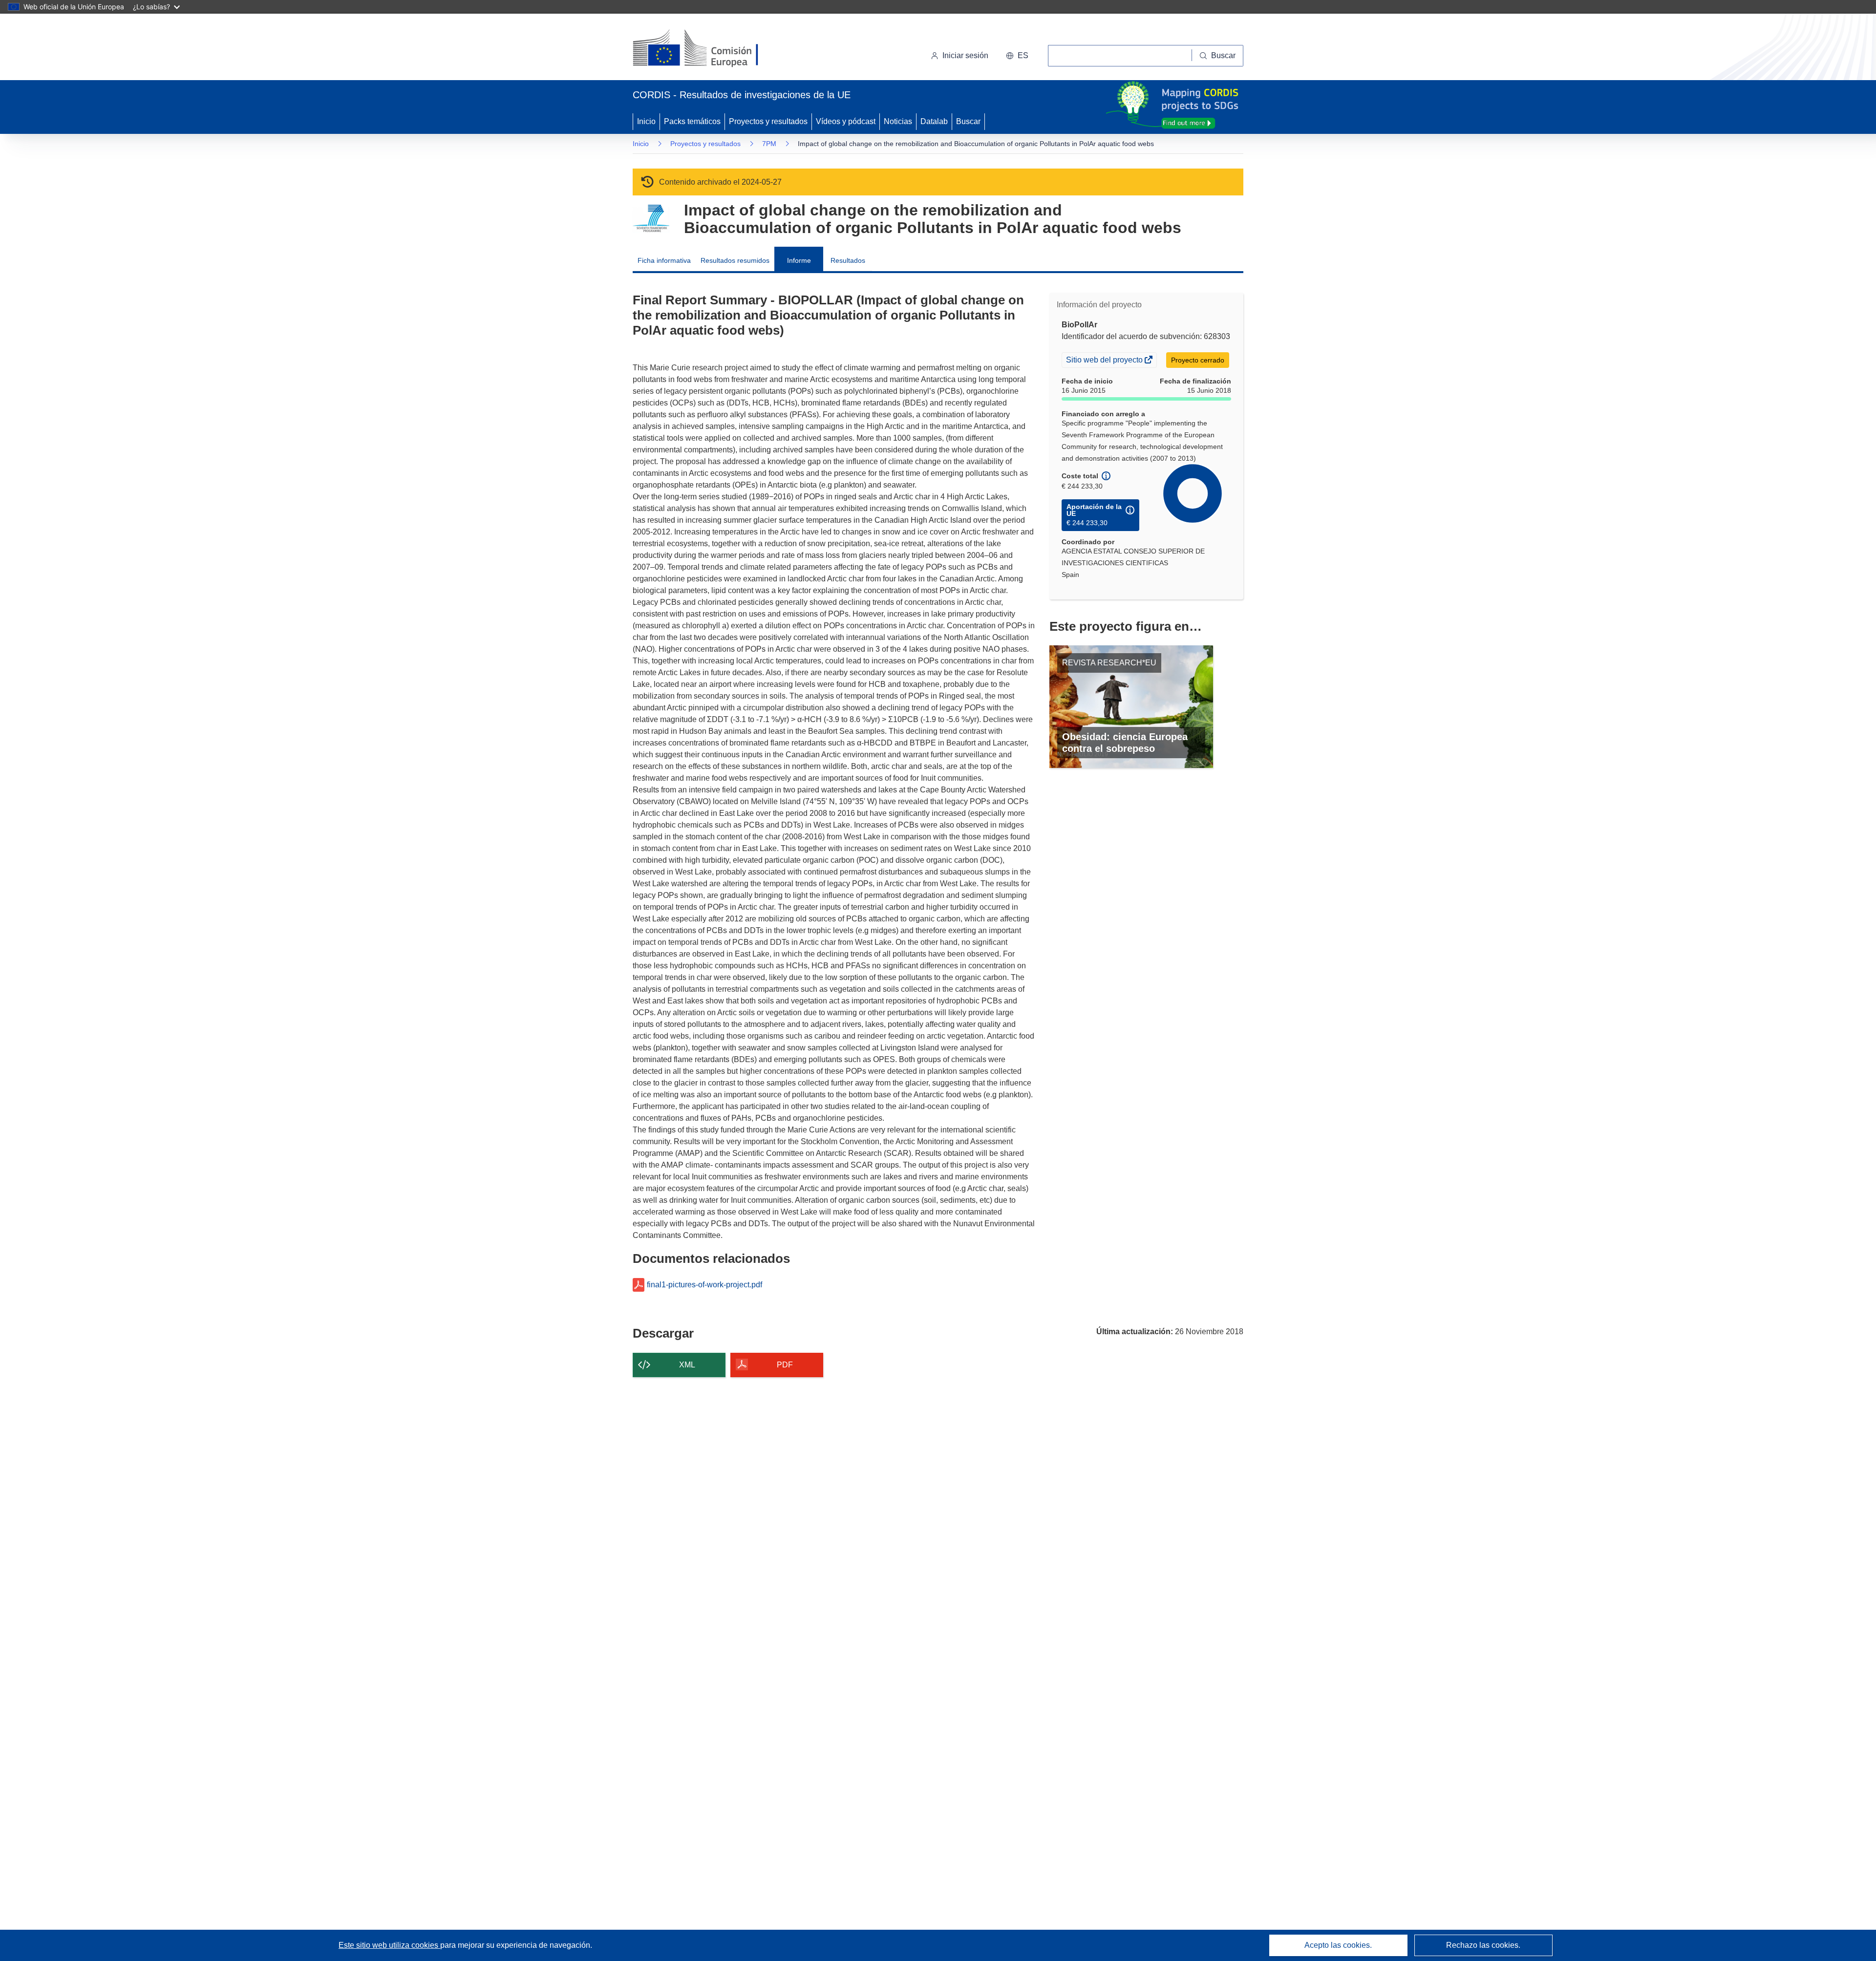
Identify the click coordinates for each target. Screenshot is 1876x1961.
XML (687, 1365)
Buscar (968, 121)
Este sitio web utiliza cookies (389, 1945)
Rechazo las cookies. (1483, 1945)
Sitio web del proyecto (1105, 361)
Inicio (646, 121)
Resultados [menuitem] (848, 260)
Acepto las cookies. (1338, 1945)
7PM (769, 144)
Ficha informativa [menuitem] (664, 260)
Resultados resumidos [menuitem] (735, 260)
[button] (1017, 56)
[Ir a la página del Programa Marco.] (651, 219)
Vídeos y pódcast (846, 121)
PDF (785, 1365)
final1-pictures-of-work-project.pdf (704, 1285)
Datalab (934, 121)
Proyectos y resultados (768, 121)
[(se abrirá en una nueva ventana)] (712, 49)
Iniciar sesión (965, 55)
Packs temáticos (692, 121)
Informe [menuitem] (799, 260)
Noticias (898, 121)
